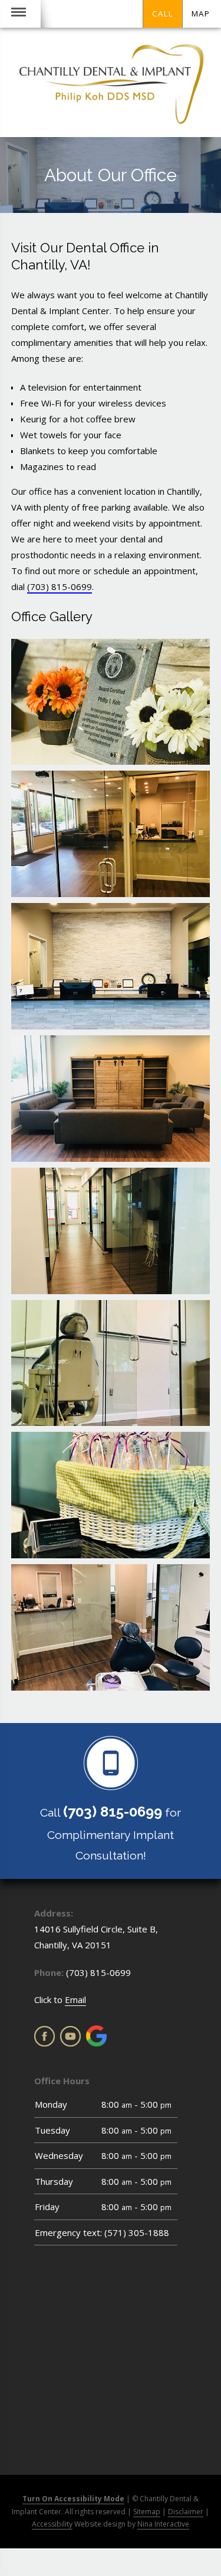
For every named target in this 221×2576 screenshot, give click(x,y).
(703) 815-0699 (60, 586)
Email (75, 2000)
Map (201, 14)
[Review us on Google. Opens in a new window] (96, 2036)
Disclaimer (186, 2512)
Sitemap (147, 2512)
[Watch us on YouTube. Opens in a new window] (70, 2036)
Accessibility (52, 2524)
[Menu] (19, 14)
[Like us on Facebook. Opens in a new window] (44, 2036)
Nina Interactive (163, 2524)
